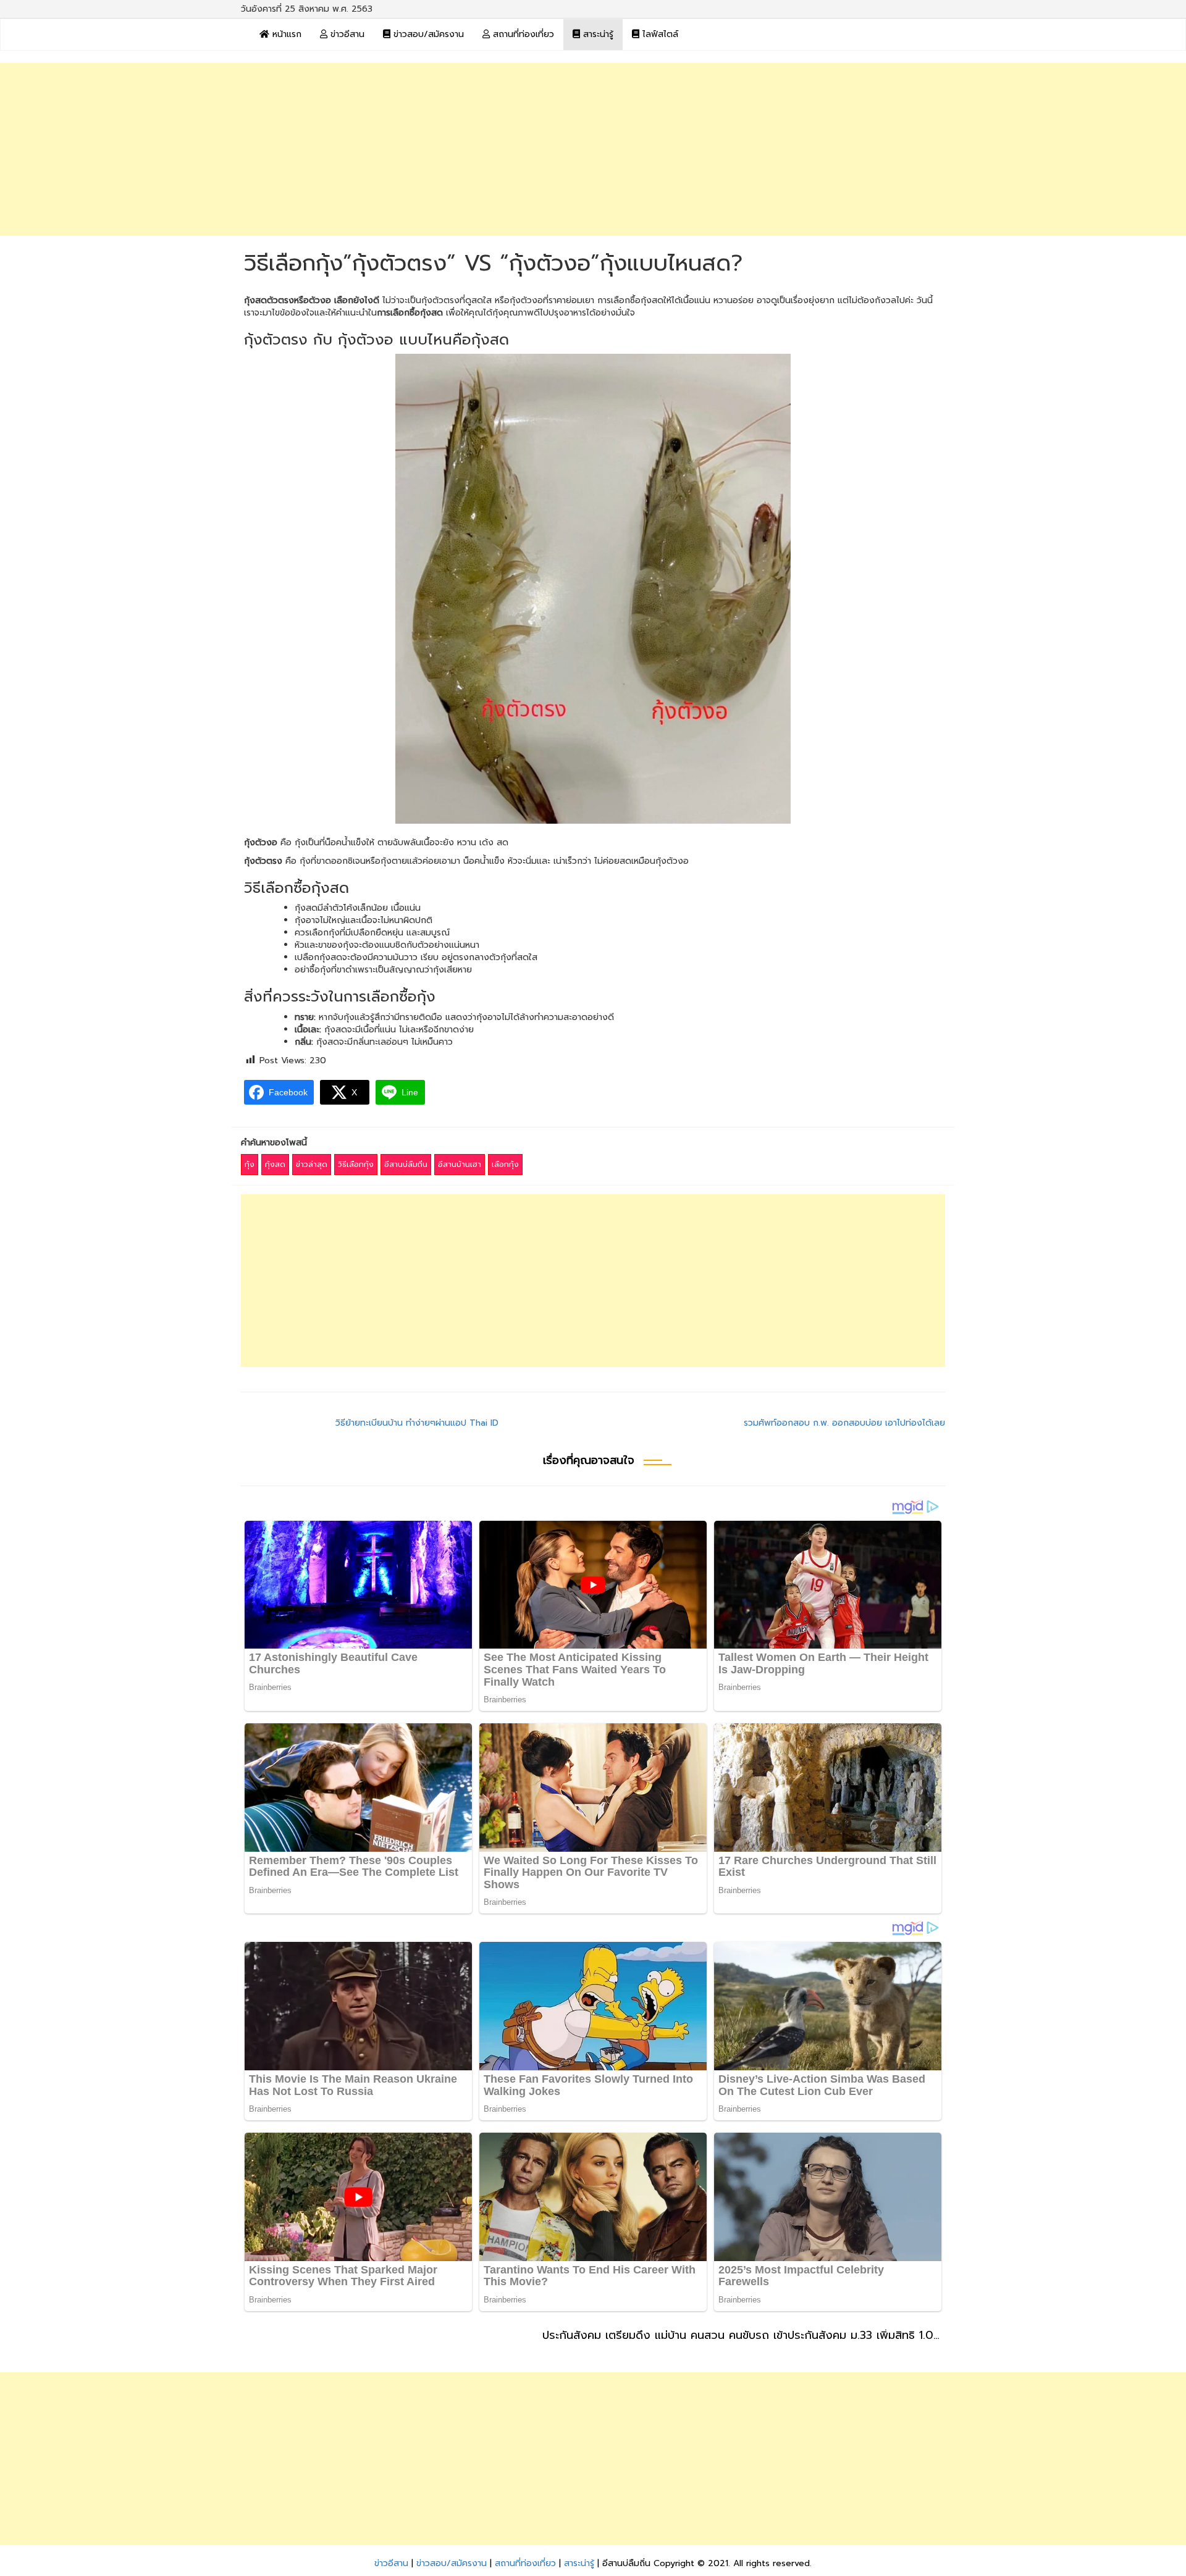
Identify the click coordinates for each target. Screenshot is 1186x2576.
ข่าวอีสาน (346, 34)
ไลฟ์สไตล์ (659, 34)
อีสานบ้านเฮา (460, 1165)
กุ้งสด (275, 1165)
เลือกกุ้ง (505, 1165)
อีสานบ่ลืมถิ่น (406, 1165)
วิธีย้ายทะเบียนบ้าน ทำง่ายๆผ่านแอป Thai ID (417, 1423)
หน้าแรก (285, 34)
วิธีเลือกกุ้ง (356, 1165)
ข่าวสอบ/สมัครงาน (427, 34)
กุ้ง (250, 1165)
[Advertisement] (593, 149)
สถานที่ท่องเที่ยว (522, 34)
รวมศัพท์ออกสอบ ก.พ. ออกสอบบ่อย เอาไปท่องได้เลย (844, 1423)
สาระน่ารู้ (597, 34)
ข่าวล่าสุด (312, 1165)
